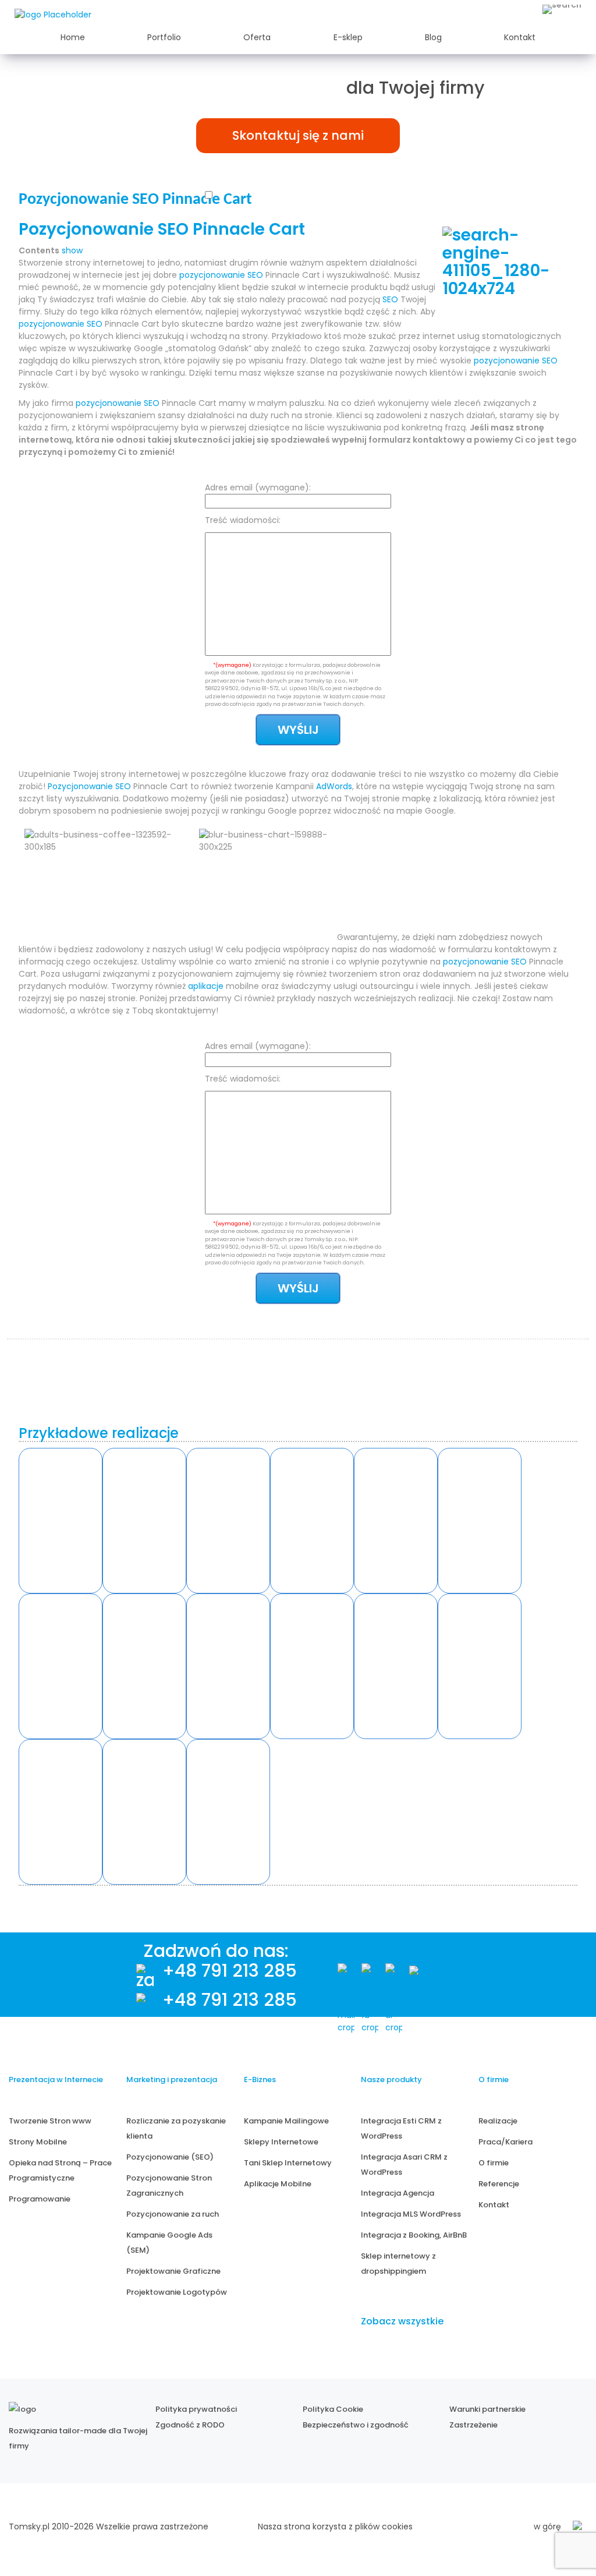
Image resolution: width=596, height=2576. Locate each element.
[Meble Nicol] (480, 1521)
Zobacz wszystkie (402, 2321)
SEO (255, 275)
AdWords (334, 786)
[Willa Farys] (396, 1521)
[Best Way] (144, 1812)
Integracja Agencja (398, 2193)
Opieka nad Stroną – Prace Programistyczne (60, 2170)
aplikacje (206, 986)
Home (73, 37)
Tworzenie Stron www (50, 2121)
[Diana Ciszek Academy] (480, 1666)
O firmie (494, 2163)
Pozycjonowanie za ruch (173, 2214)
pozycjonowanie (212, 275)
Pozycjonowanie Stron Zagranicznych (169, 2185)
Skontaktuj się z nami (298, 135)
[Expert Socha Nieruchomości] (312, 1666)
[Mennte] (228, 1521)
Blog (433, 37)
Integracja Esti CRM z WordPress (401, 2128)
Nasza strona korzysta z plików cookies (335, 2526)
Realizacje (498, 2121)
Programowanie (40, 2199)
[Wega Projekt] (228, 1666)
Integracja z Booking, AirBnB (414, 2235)
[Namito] (61, 1521)
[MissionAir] (396, 1666)
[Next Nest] (61, 1666)
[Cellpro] (144, 1666)
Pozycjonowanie (80, 786)
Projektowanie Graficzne (173, 2271)
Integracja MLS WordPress (411, 2214)
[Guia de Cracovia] (61, 1812)
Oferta (257, 37)
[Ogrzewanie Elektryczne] (228, 1812)
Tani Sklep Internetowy (288, 2163)
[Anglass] (144, 1521)
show (72, 250)
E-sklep (348, 37)
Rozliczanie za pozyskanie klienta (176, 2128)
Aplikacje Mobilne (278, 2184)
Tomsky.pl (29, 2526)
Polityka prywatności (196, 2409)
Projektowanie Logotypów (177, 2292)
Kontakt (520, 37)
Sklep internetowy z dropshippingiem (398, 2264)
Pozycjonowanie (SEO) (170, 2157)
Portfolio (164, 37)
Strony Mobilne (38, 2142)
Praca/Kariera (505, 2142)
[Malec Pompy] (312, 1521)
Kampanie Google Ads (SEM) (169, 2243)
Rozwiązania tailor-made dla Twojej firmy (78, 2438)
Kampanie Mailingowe (286, 2121)
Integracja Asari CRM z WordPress (404, 2165)
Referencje (499, 2184)
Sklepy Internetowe (281, 2142)
